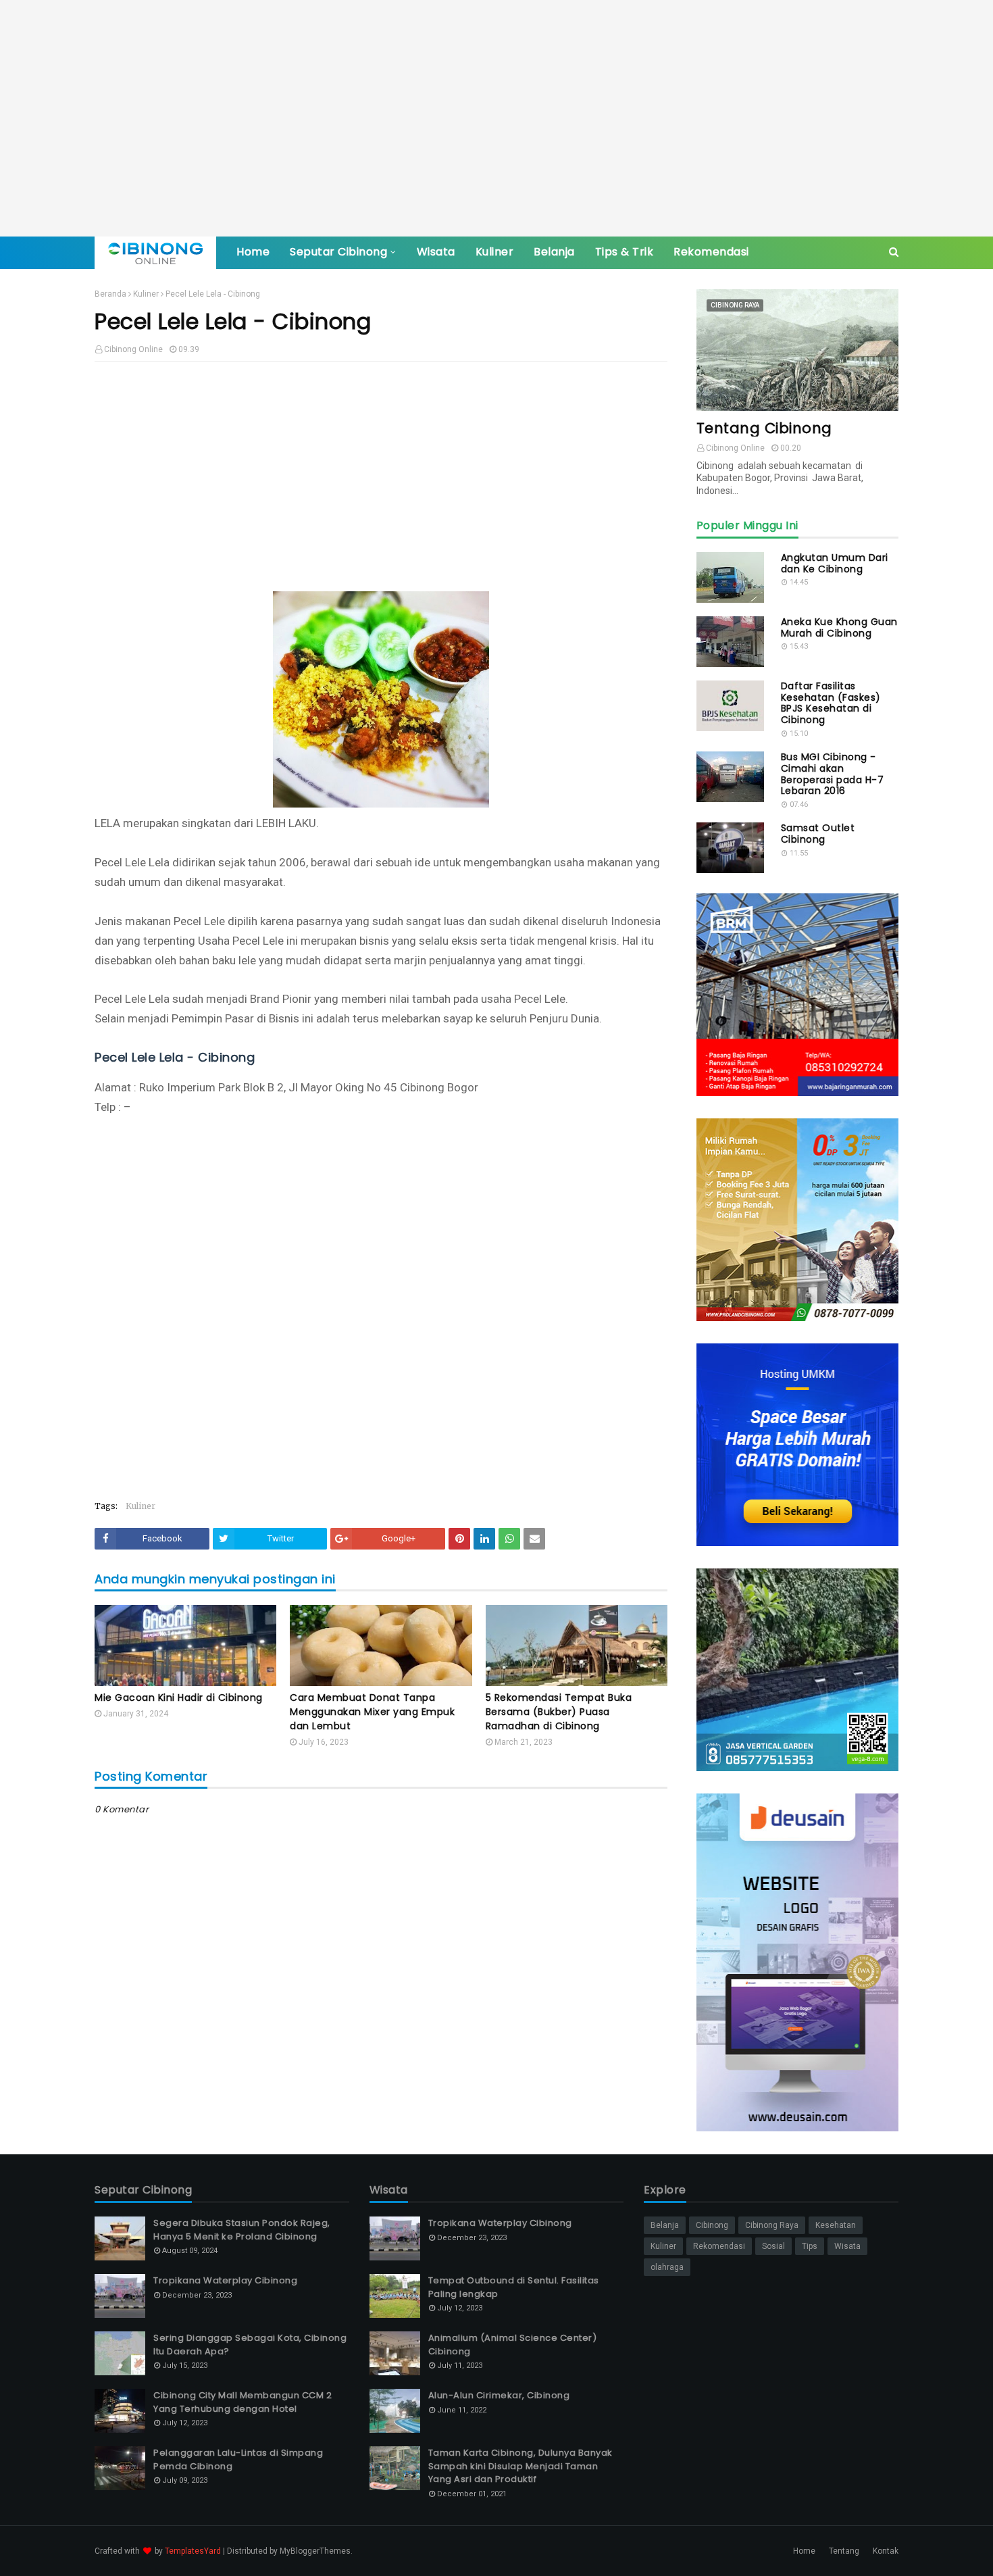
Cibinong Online (133, 349)
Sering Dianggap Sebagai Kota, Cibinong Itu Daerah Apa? (250, 2345)
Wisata (847, 2246)
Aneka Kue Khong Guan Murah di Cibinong (839, 628)
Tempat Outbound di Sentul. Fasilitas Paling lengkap (514, 2287)
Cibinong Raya (772, 2225)
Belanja (665, 2225)
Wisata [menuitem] (436, 252)
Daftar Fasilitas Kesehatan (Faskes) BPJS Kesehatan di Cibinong (831, 703)
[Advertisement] (496, 118)
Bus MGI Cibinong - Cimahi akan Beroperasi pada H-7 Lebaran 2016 (833, 774)
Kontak (886, 2551)
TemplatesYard (193, 2551)
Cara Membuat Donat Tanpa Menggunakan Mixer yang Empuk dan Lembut (372, 1712)
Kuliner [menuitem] (495, 252)
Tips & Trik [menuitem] (625, 252)
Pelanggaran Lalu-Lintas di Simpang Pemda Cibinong (238, 2459)
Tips (810, 2246)
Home (804, 2551)
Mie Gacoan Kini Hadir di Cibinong (179, 1698)
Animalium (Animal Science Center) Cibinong (513, 2345)
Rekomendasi (719, 2246)
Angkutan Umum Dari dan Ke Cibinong (835, 564)
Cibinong (712, 2225)
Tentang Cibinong (764, 428)
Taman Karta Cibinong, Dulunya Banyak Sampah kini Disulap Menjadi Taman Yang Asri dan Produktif (520, 2466)
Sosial (773, 2246)
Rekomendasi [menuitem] (711, 252)
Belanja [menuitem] (554, 252)
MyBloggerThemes (315, 2551)
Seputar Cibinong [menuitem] (338, 252)
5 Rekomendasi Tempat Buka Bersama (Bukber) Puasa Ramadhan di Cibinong (559, 1712)
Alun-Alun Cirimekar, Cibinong (499, 2395)
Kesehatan (836, 2225)
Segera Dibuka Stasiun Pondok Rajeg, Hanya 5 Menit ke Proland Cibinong (242, 2230)
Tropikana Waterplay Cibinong (225, 2280)
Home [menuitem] (253, 252)
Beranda (110, 294)
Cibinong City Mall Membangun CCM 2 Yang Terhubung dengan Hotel (243, 2402)
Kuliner (146, 294)
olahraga (667, 2267)
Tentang (844, 2551)
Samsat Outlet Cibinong (818, 834)
